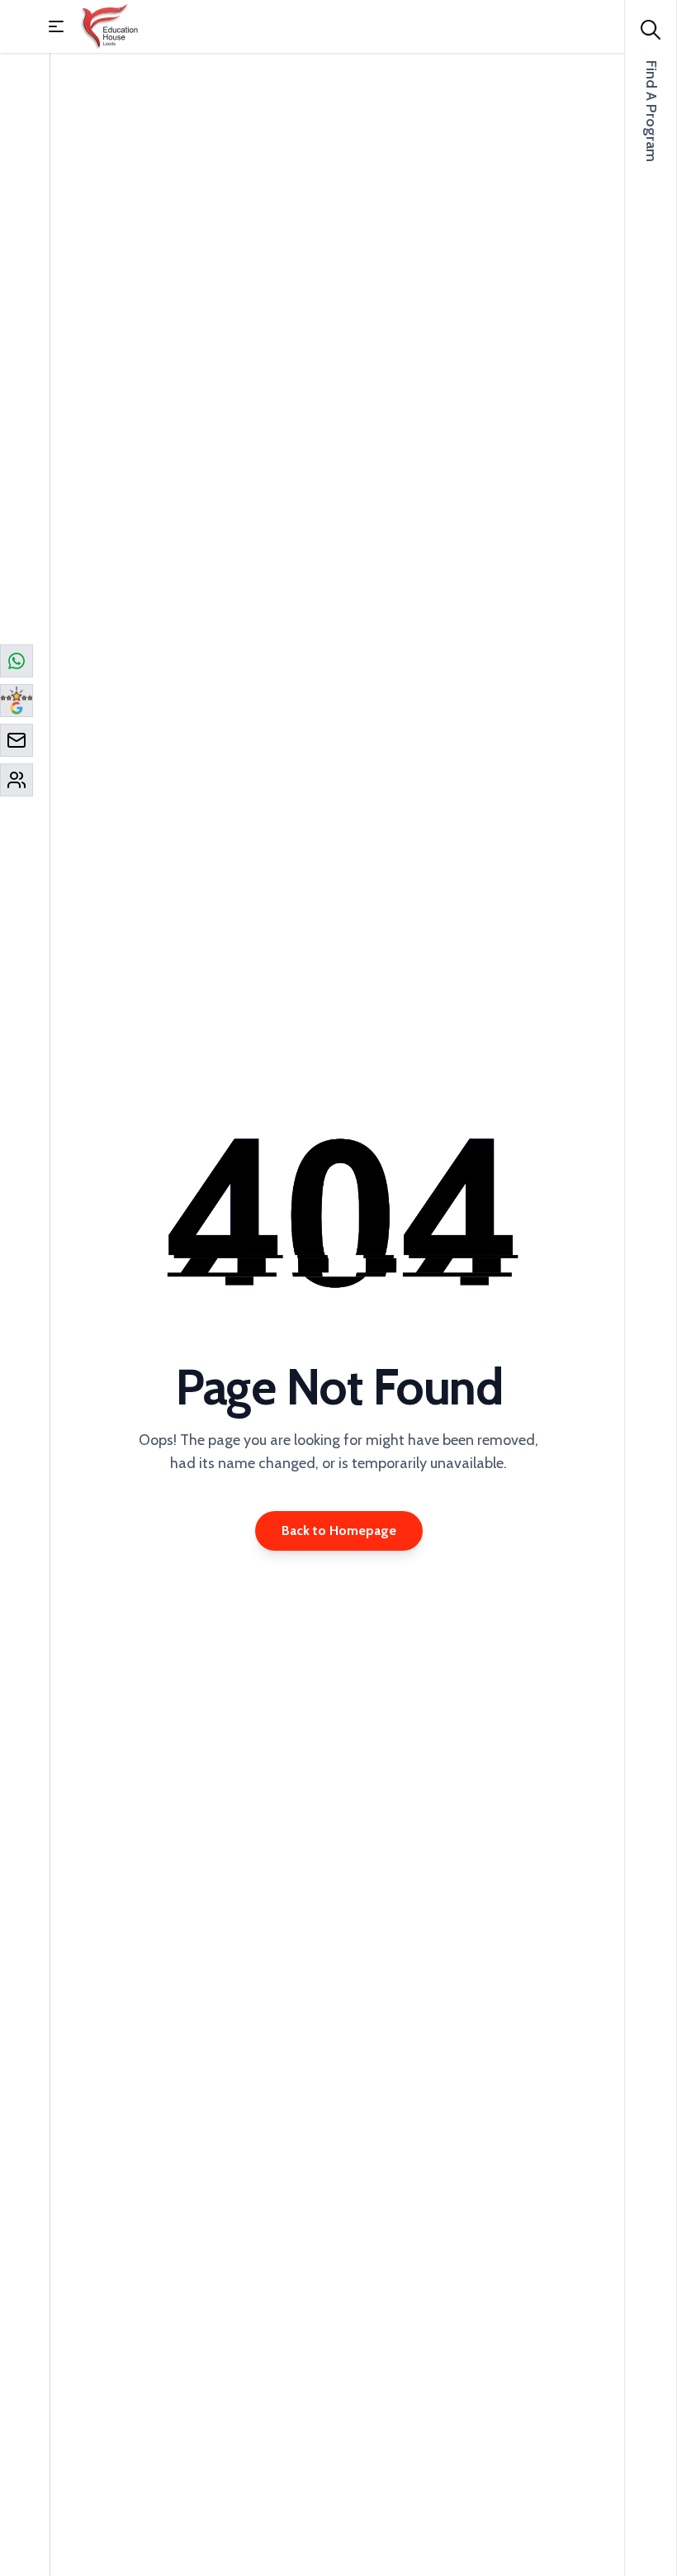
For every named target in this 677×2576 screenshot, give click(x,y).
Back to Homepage (339, 1530)
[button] (56, 26)
